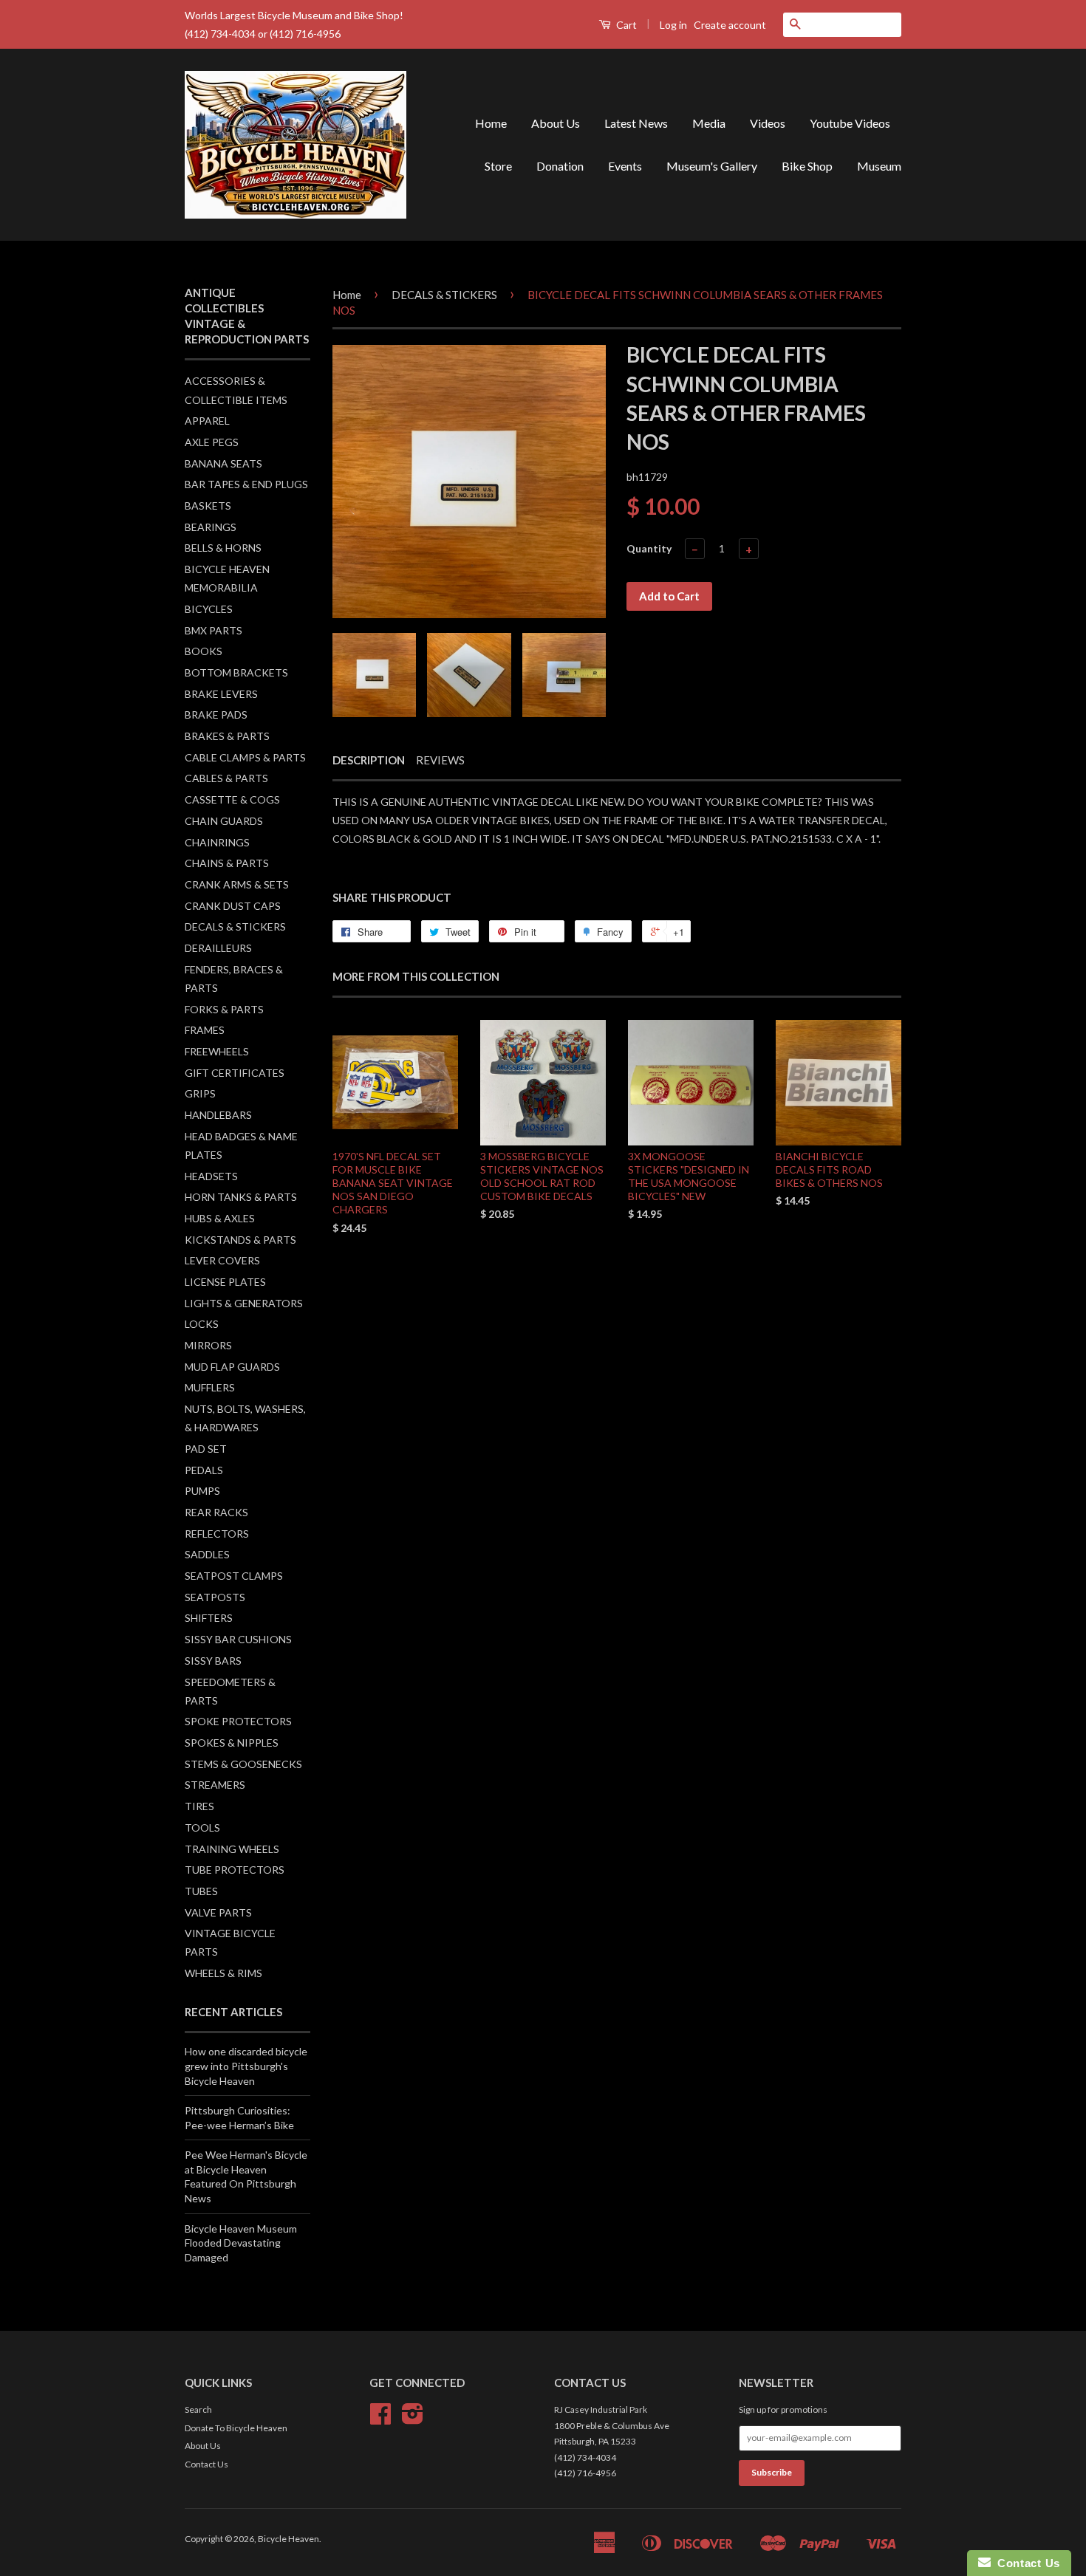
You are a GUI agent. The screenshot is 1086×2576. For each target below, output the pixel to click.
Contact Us (206, 2464)
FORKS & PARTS (224, 1009)
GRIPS (200, 1093)
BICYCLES (209, 609)
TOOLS (202, 1827)
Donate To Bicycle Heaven (236, 2428)
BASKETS (208, 506)
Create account (730, 25)
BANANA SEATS (223, 463)
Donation (560, 166)
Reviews (440, 760)
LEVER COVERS (222, 1260)
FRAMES (205, 1030)
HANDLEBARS (218, 1115)
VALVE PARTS (218, 1912)
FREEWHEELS (217, 1051)
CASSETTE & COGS (232, 799)
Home (491, 123)
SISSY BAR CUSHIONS (238, 1639)
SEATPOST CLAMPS (234, 1576)
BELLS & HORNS (223, 548)
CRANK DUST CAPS (233, 906)
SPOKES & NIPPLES (232, 1743)
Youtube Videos (850, 123)
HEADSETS (211, 1176)
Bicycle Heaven (288, 2539)
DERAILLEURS (218, 948)
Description (369, 760)
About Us (556, 123)
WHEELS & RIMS (223, 1973)
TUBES (201, 1891)
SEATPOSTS (215, 1597)
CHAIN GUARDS (224, 821)
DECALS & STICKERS (235, 926)
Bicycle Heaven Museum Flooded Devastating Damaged (241, 2243)
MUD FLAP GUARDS (232, 1367)
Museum (879, 166)
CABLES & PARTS (226, 778)
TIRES (199, 1806)
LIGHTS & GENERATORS (244, 1303)
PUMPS (202, 1491)
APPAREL (207, 421)
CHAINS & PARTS (227, 863)
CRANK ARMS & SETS (237, 884)
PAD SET (206, 1449)
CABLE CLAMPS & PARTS (245, 757)
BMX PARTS (214, 630)
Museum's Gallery (712, 166)
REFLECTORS (217, 1534)
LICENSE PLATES (225, 1282)
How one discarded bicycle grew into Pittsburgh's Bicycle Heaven (246, 2066)
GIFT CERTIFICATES (235, 1073)
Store (498, 166)
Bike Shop (807, 166)
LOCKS (202, 1324)
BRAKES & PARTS (227, 736)
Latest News (636, 123)
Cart (625, 25)
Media (709, 123)
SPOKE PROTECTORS (238, 1721)
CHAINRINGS (217, 842)
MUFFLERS (210, 1387)
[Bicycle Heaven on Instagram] (413, 2419)
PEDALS (204, 1470)
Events (625, 166)
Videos (768, 123)
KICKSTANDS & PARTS (240, 1240)
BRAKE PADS (216, 715)
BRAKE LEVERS (221, 694)
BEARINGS (211, 527)
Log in (673, 25)
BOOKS (204, 651)
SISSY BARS (213, 1661)
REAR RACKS (216, 1512)
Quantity (649, 548)
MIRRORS (208, 1345)
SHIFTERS (209, 1618)
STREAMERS (215, 1785)
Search (198, 2409)
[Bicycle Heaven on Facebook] (380, 2419)
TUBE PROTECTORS (235, 1870)
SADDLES (207, 1554)
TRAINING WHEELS (232, 1849)
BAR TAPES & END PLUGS (246, 484)
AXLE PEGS (212, 442)
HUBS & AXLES (220, 1218)
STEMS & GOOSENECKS (243, 1764)
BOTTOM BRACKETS (236, 672)
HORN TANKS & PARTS (241, 1197)
